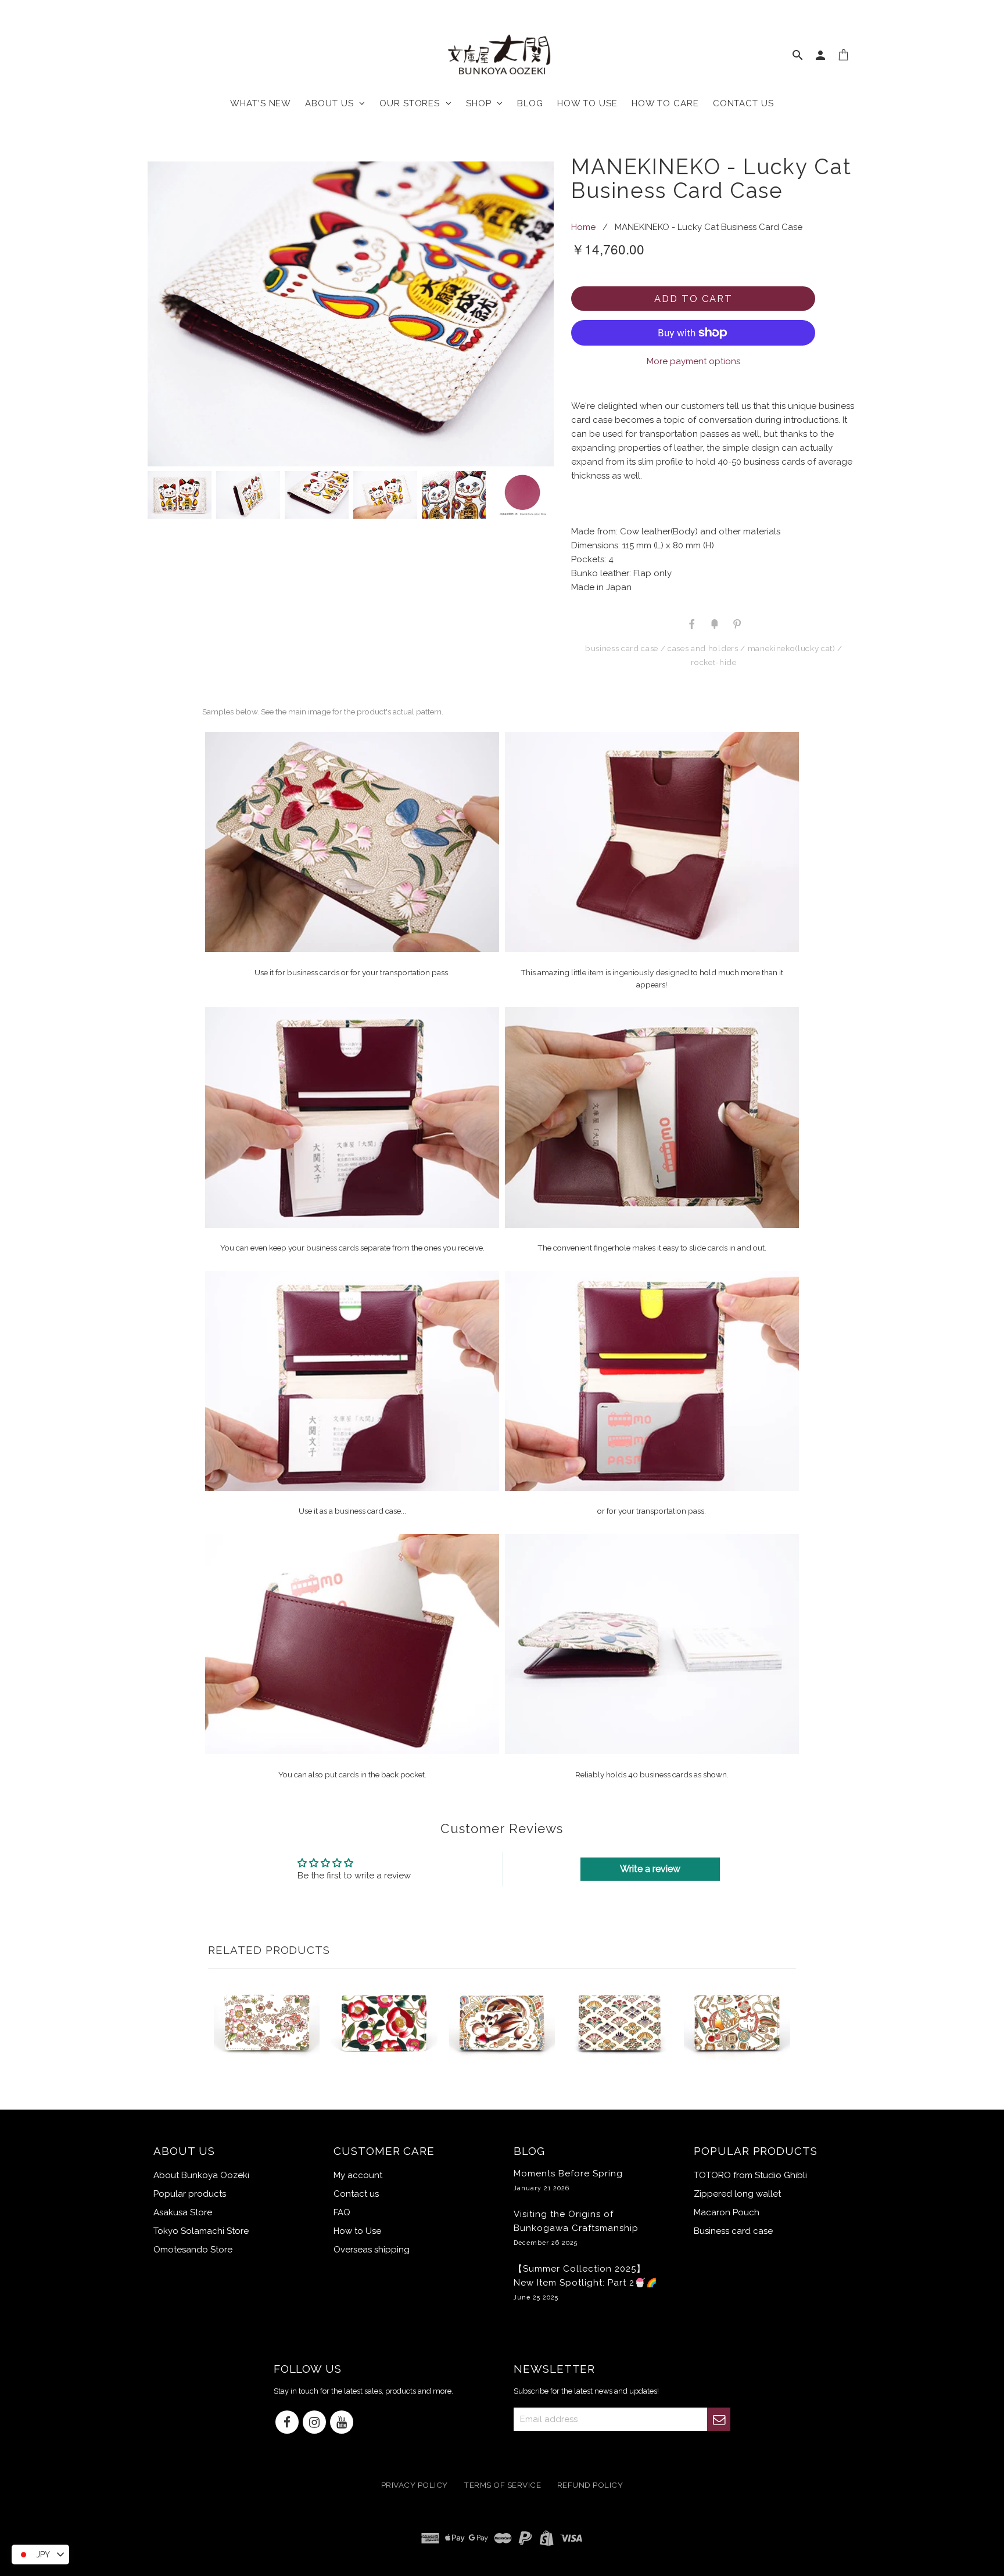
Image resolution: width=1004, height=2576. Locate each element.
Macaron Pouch (727, 2212)
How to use (587, 103)
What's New (261, 103)
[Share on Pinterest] (736, 623)
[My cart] (844, 58)
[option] (351, 314)
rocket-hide (713, 662)
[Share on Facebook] (692, 623)
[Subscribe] (719, 2419)
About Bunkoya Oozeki (201, 2175)
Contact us (743, 103)
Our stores (413, 103)
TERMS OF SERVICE (502, 2485)
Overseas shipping (372, 2250)
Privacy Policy (415, 2485)
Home (583, 227)
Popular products (190, 2194)
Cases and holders (703, 648)
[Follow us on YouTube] (342, 2423)
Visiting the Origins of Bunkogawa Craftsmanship (576, 2227)
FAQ (342, 2212)
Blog (530, 103)
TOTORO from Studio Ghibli (750, 2175)
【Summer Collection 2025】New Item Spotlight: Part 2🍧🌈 (586, 2282)
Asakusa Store (183, 2212)
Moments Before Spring (568, 2180)
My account (358, 2175)
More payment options (693, 361)
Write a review (650, 1869)
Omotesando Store (193, 2250)
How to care (665, 103)
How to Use (357, 2231)
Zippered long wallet (737, 2194)
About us (332, 103)
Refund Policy (590, 2485)
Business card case (622, 648)
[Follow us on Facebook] (287, 2423)
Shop (481, 103)
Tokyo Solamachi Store (201, 2231)
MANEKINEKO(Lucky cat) (792, 648)
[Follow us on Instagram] (314, 2423)
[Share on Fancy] (714, 623)
